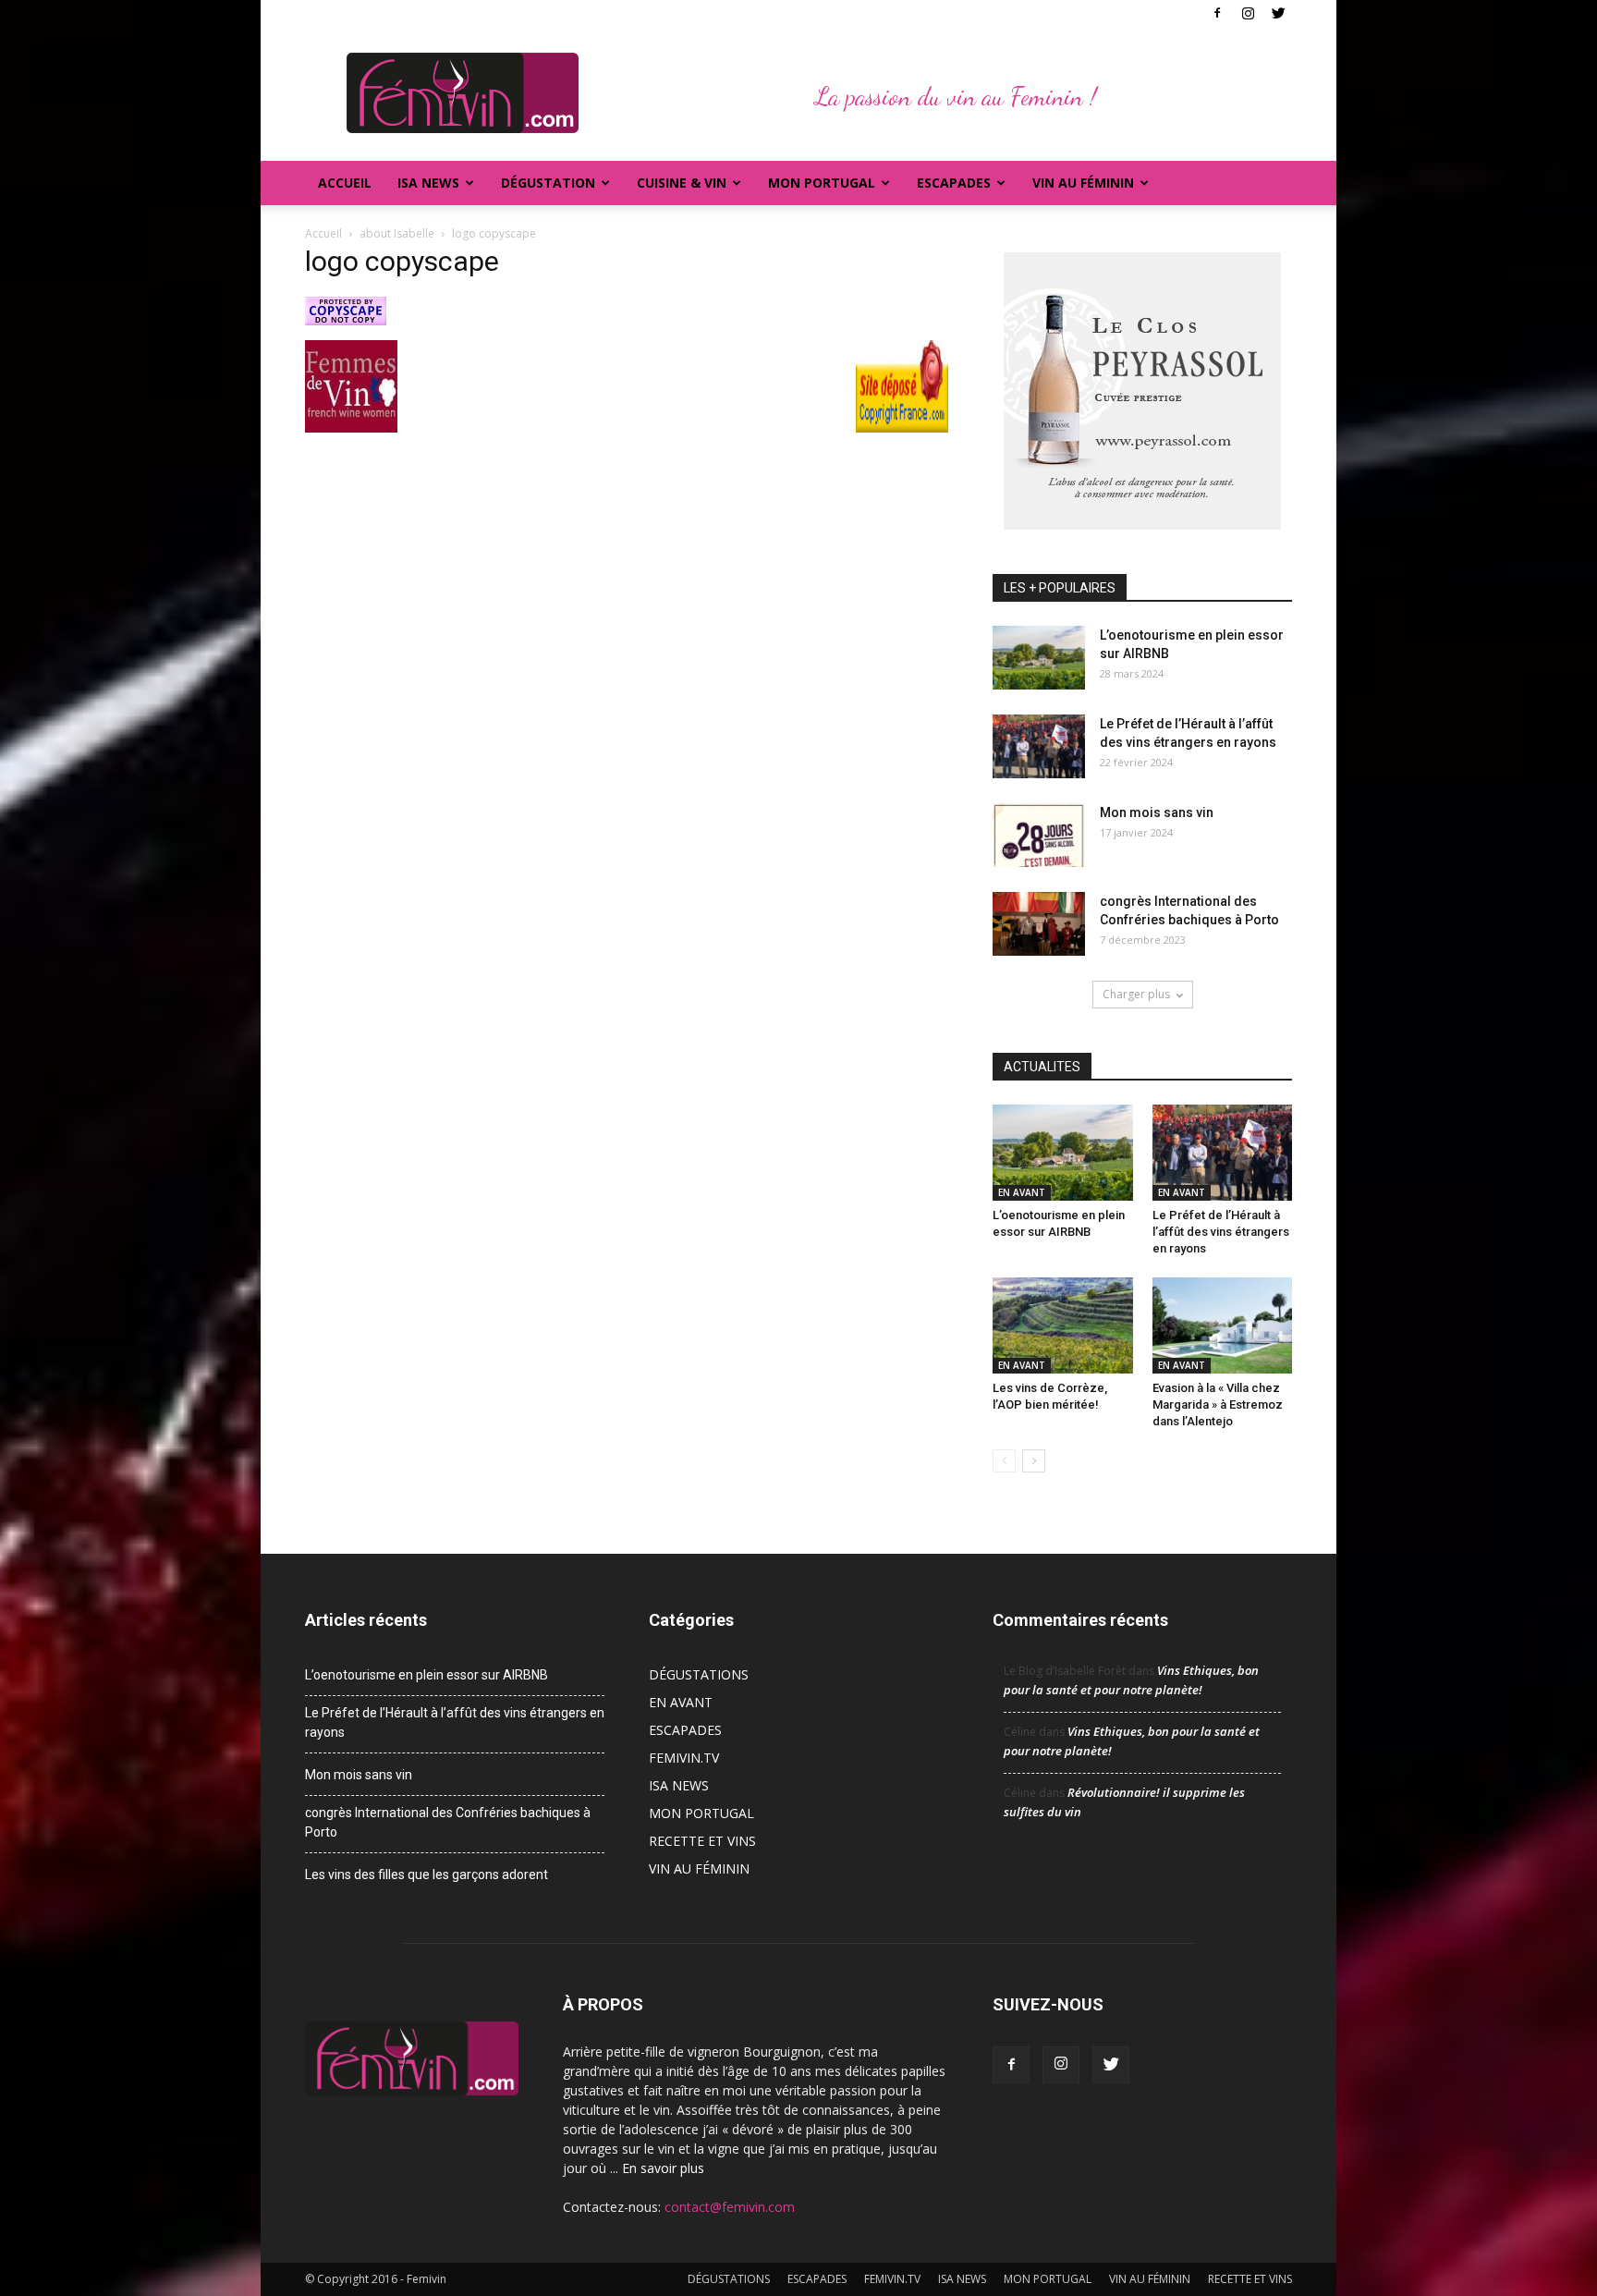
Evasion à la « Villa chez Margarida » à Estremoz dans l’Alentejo (1218, 1404)
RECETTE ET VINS (702, 1841)
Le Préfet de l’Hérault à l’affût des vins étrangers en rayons (1221, 1232)
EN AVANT (1022, 1192)
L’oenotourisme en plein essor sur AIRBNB (427, 1675)
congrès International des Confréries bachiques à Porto (448, 1822)
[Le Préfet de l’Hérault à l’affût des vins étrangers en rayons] (1039, 746)
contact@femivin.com (730, 2207)
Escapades (954, 183)
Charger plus (1136, 994)
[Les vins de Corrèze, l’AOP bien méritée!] (1063, 1325)
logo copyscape (402, 261)
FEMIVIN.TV (684, 1758)
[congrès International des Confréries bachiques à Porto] (1039, 924)
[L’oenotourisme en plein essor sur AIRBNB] (1039, 658)
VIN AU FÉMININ (1083, 183)
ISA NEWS (428, 183)
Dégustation (548, 183)
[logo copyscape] (346, 321)
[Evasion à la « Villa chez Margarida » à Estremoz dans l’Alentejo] (1223, 1325)
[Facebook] (1217, 13)
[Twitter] (1278, 13)
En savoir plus (663, 2168)
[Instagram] (1248, 13)
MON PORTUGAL (822, 183)
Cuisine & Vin (682, 183)
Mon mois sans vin (1157, 812)
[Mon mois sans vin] (1039, 835)
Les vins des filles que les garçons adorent (427, 1875)
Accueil (345, 183)
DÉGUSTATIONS (699, 1674)
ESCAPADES (685, 1730)
